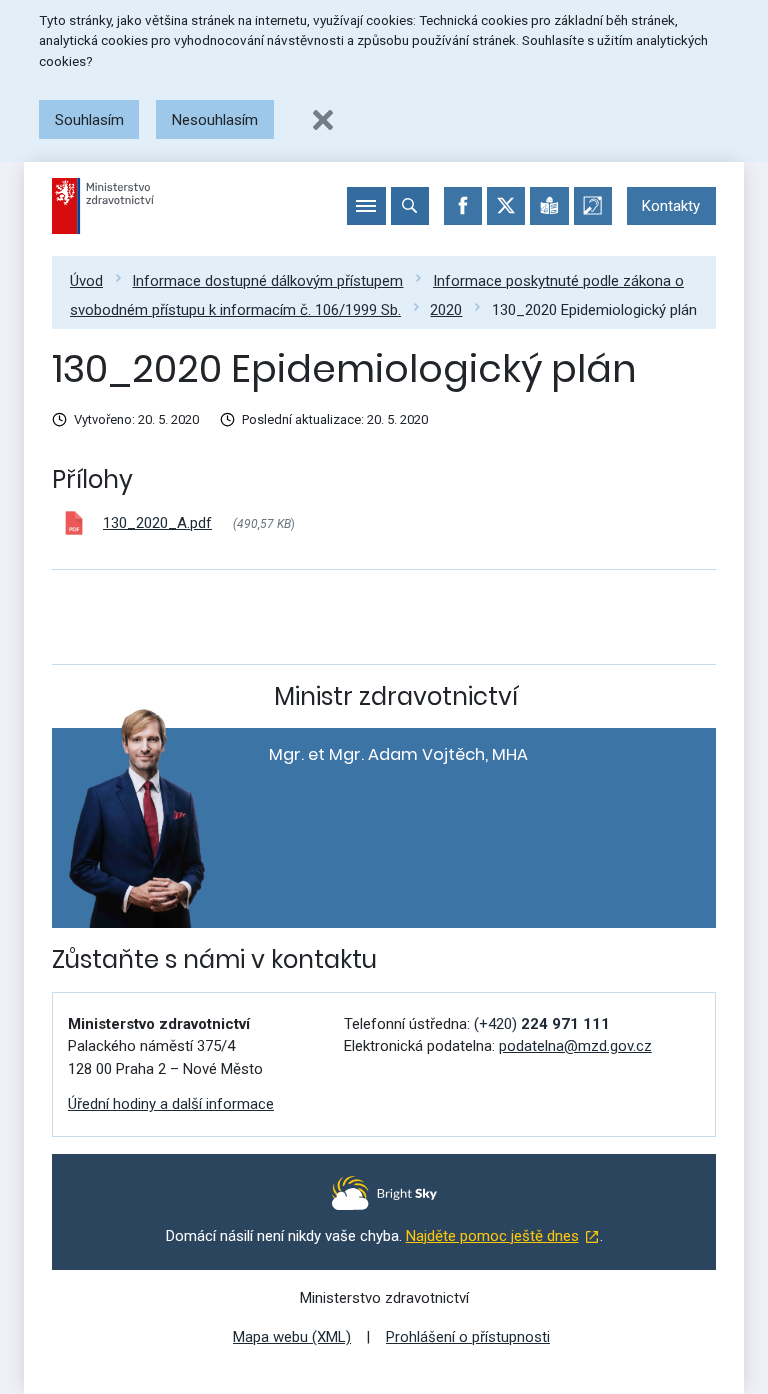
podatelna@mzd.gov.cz (575, 1046)
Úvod (86, 281)
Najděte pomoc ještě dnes (492, 1236)
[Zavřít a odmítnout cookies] (323, 120)
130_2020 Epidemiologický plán (594, 310)
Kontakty (671, 206)
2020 (446, 310)
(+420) (542, 1024)
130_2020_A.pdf (157, 523)
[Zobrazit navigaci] (366, 206)
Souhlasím (89, 120)
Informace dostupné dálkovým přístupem (267, 281)
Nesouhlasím (215, 120)
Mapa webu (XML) (292, 1337)
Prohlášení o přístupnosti (468, 1337)
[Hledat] (410, 206)
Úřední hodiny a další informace (171, 1104)
